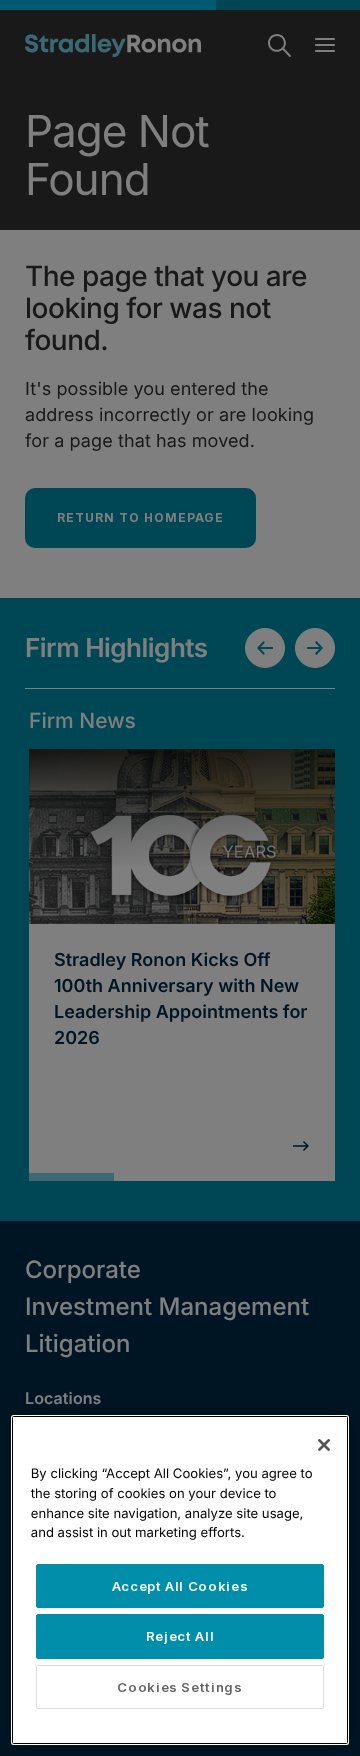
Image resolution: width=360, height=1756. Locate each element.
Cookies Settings (180, 1687)
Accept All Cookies (180, 1586)
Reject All (180, 1636)
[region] (180, 1580)
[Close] (324, 1445)
